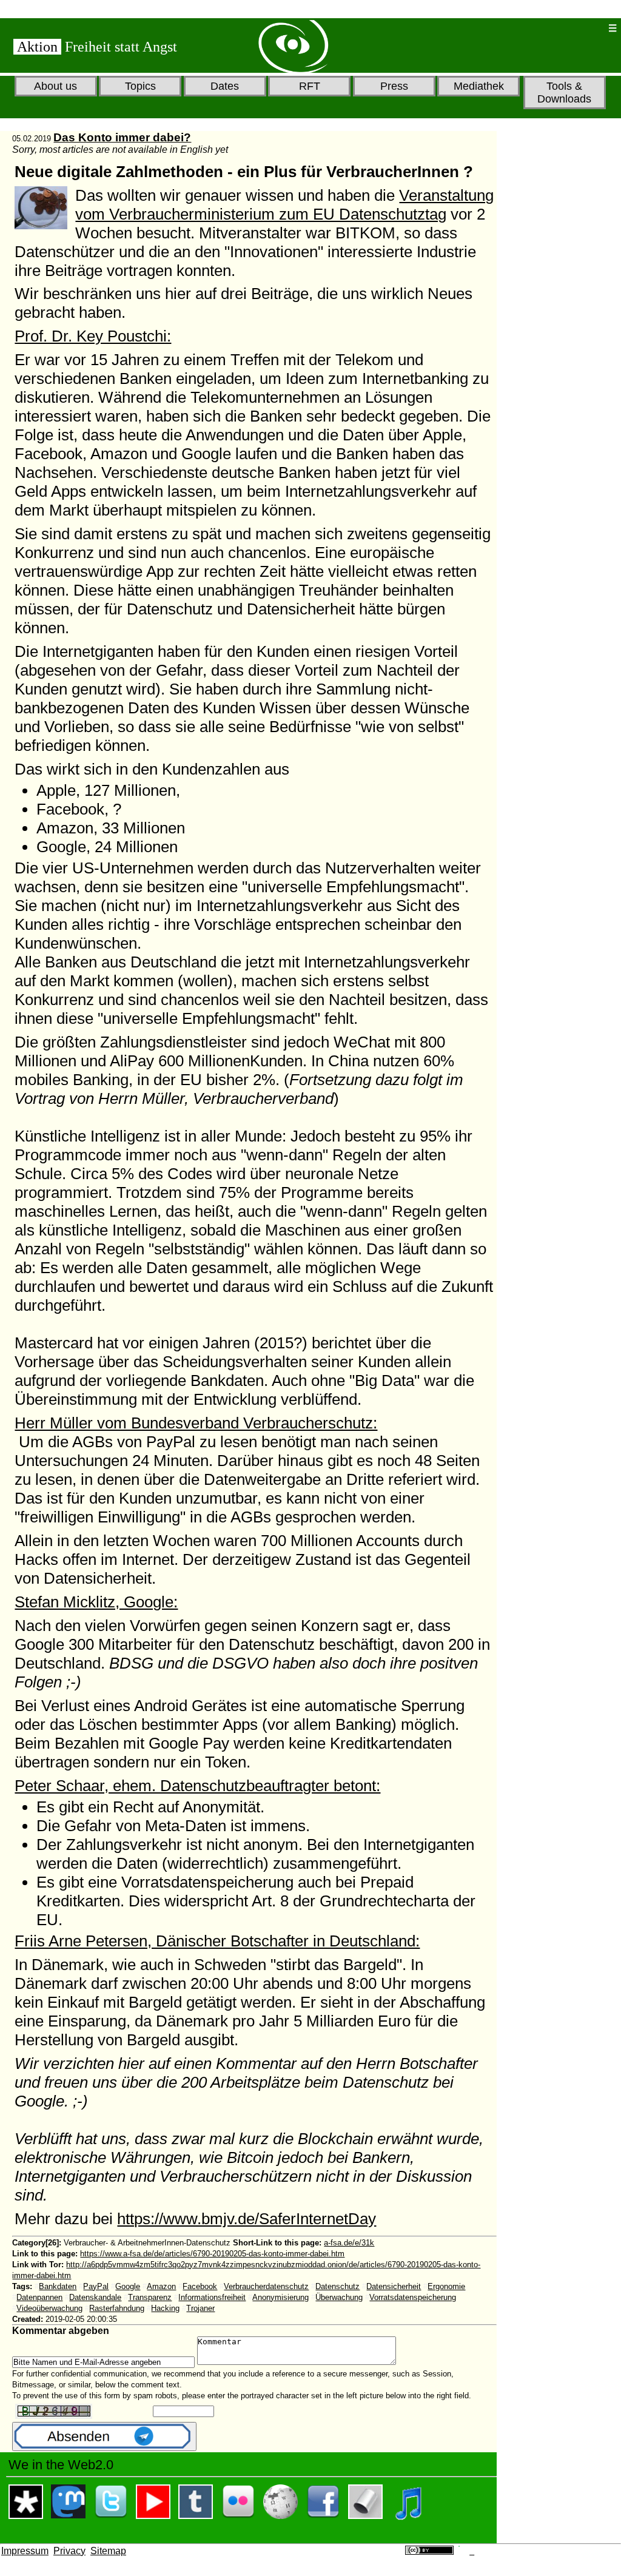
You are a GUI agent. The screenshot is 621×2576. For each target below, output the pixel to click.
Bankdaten (58, 2286)
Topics (140, 86)
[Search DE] (559, 28)
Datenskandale (95, 2297)
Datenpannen (39, 2297)
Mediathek (479, 86)
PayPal (96, 2286)
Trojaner (200, 2308)
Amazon (161, 2286)
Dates (225, 86)
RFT (310, 86)
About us (55, 86)
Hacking (165, 2308)
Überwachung (339, 2297)
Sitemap (108, 2551)
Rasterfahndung (117, 2308)
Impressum (25, 2551)
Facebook (200, 2286)
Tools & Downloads (564, 92)
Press (394, 86)
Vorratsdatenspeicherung (413, 2297)
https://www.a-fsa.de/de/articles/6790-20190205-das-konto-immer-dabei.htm (212, 2254)
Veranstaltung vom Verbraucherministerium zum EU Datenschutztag (284, 205)
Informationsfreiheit (212, 2297)
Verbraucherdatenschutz (266, 2286)
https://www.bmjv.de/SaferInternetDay (247, 2219)
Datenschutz (337, 2286)
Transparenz (150, 2297)
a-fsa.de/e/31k (349, 2243)
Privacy (69, 2551)
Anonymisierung (280, 2297)
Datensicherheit (394, 2286)
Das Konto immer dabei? (122, 137)
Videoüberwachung (49, 2308)
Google (128, 2286)
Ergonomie (446, 2286)
